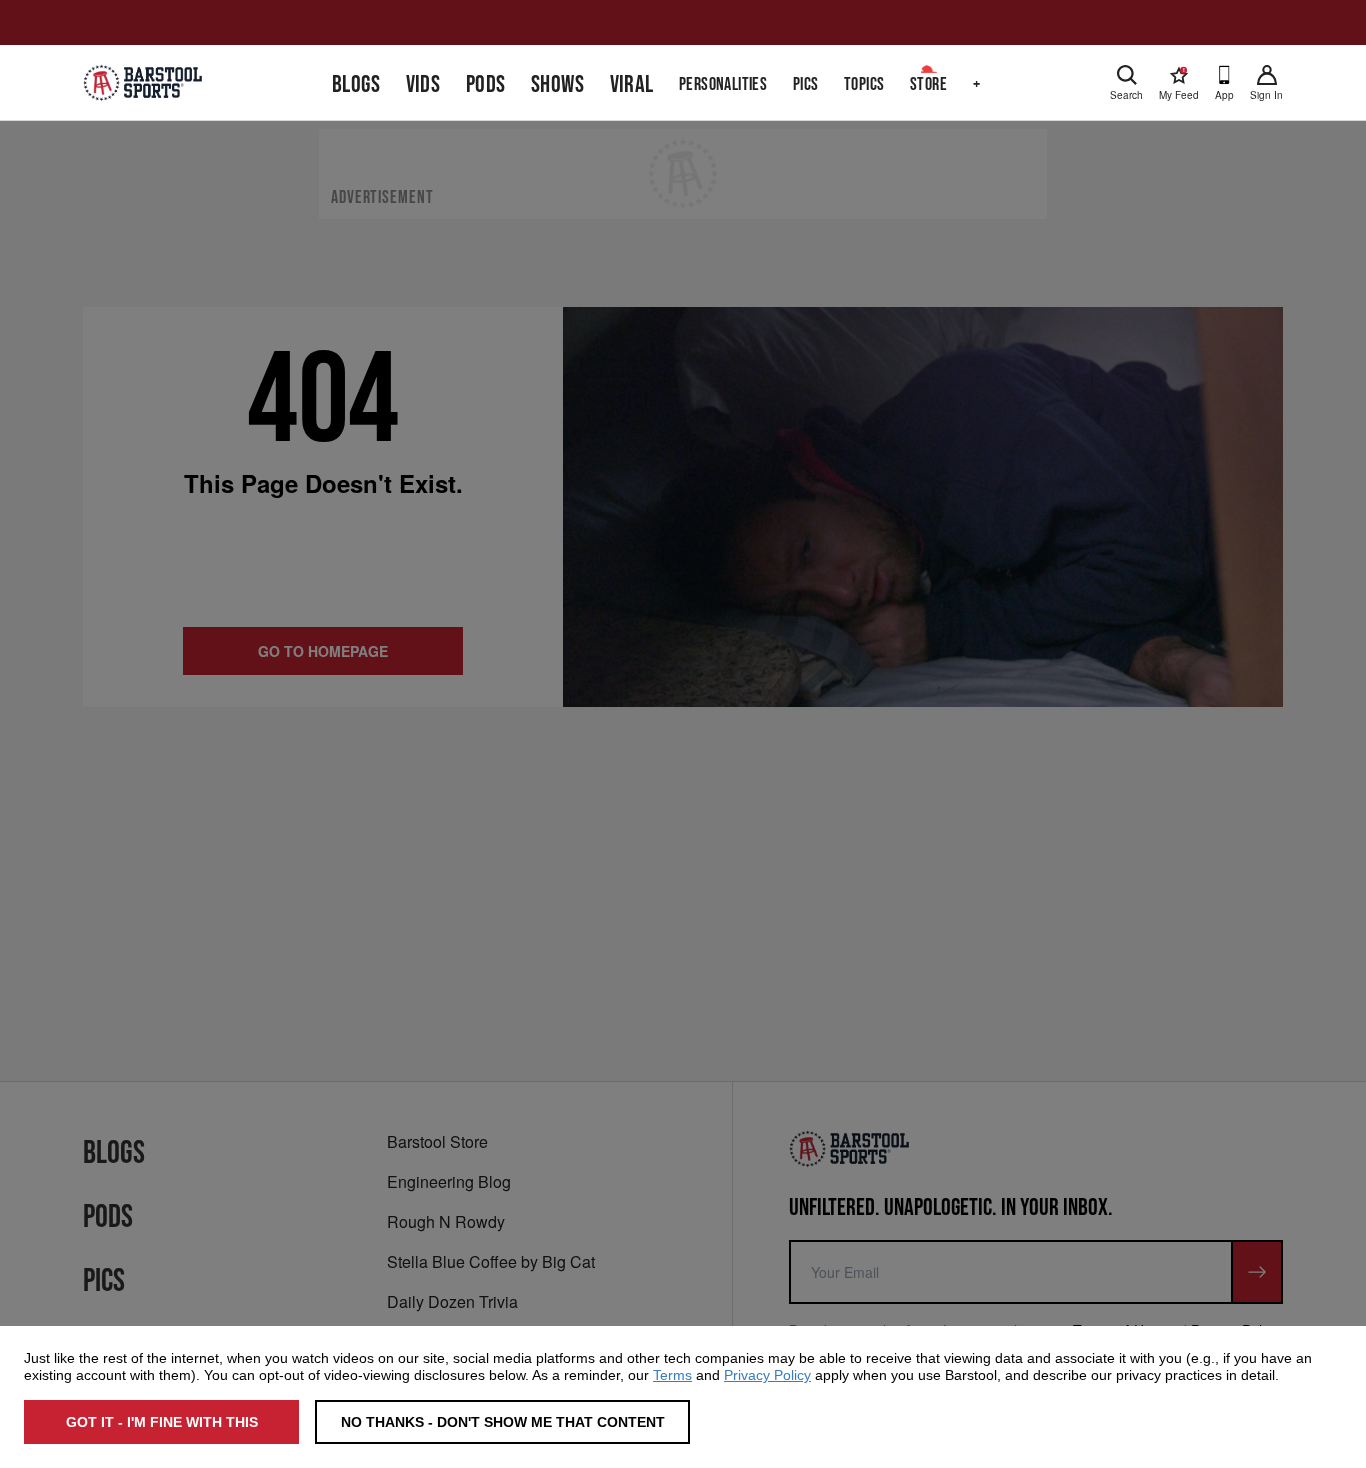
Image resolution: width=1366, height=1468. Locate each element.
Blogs (356, 84)
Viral (632, 84)
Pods (486, 84)
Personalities (723, 84)
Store (928, 84)
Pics (806, 84)
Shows (557, 84)
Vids (423, 84)
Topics (864, 84)
